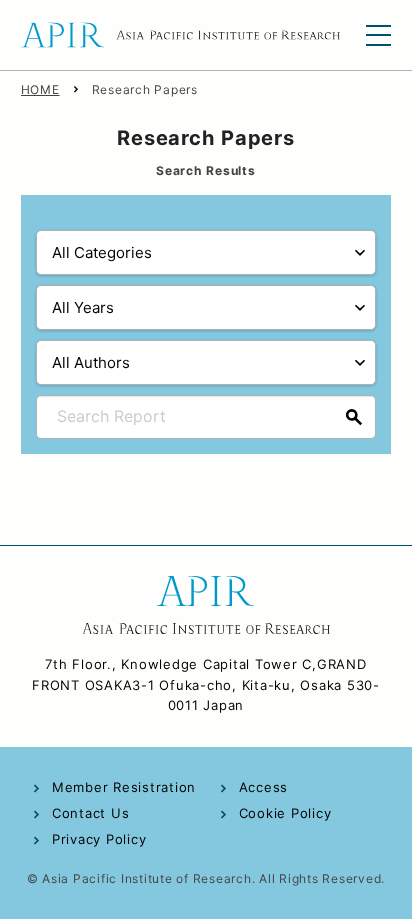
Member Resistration (124, 787)
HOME (40, 89)
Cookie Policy (285, 813)
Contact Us (91, 813)
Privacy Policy (99, 839)
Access (264, 787)
